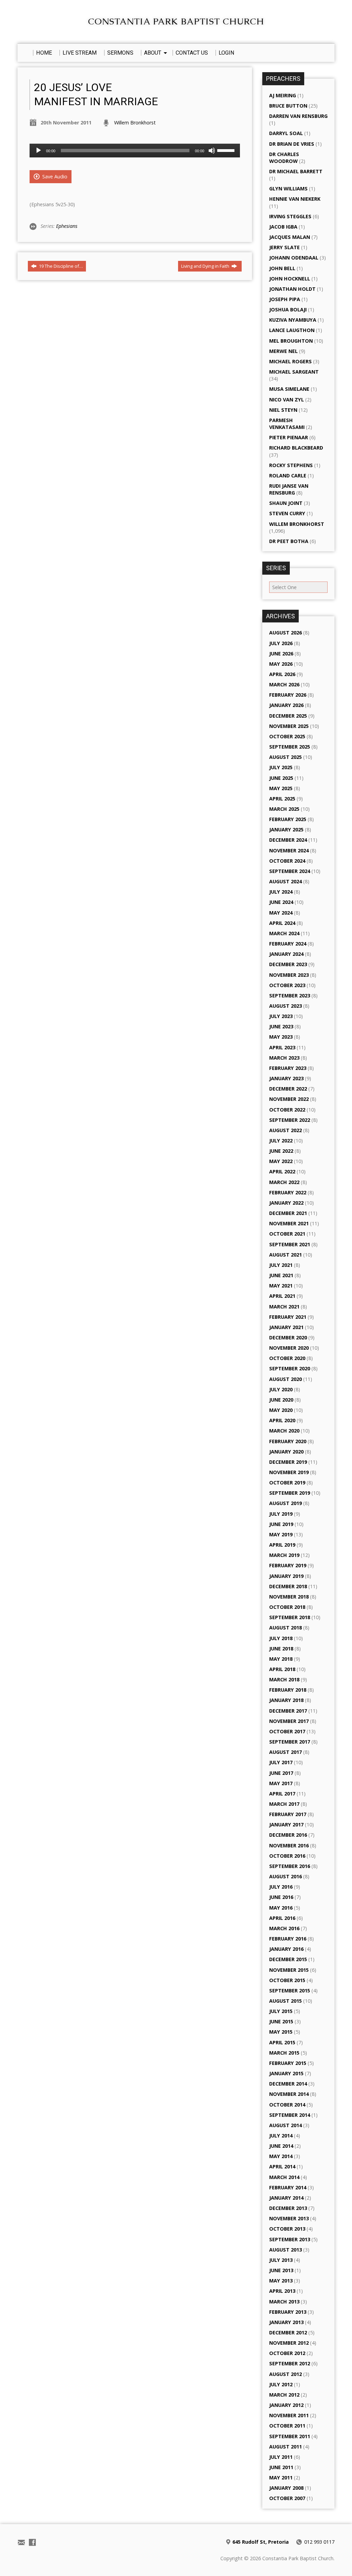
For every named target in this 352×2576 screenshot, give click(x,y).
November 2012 (289, 2343)
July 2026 (281, 643)
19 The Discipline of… (60, 266)
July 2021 (281, 1265)
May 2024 (281, 913)
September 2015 (290, 1991)
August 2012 (285, 2374)
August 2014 (285, 2125)
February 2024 (288, 944)
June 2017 (281, 1773)
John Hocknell (290, 279)
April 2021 (282, 1296)
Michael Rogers (290, 361)
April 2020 (282, 1420)
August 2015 (285, 2001)
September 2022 (290, 1120)
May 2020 (281, 1410)
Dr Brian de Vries (292, 144)
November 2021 (289, 1223)
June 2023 (281, 1026)
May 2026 (281, 664)
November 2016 (289, 1845)
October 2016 (287, 1856)
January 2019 (286, 1576)
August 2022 (285, 1130)
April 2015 (282, 2042)
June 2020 (281, 1400)
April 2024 (282, 923)
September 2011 (290, 2436)
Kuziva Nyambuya (293, 320)
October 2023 (287, 985)
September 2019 (290, 1493)
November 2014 (289, 2094)
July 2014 (281, 2136)
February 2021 (288, 1317)
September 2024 (290, 871)
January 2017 (286, 1825)
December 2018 (288, 1586)
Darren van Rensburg (298, 116)
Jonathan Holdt (292, 289)
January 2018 (286, 1700)
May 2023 (281, 1037)
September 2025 (290, 747)
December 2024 (288, 840)
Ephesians (67, 226)
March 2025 (284, 809)
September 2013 (290, 2239)
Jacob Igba (283, 227)
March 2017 (284, 1804)
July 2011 (281, 2457)
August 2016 (285, 1876)
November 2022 (289, 1099)
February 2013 (288, 2312)
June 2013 (281, 2270)
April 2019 (282, 1545)
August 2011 (285, 2447)
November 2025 (289, 726)
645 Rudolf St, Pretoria (261, 2542)
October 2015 (287, 1980)
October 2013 (287, 2229)
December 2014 (288, 2084)
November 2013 (289, 2218)
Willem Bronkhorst (135, 123)
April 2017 (282, 1794)
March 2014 (284, 2177)
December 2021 (288, 1213)
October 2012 (287, 2353)
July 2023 (281, 1016)
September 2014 (290, 2115)
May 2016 (281, 1908)
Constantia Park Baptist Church (176, 21)
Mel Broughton (291, 341)
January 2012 (286, 2405)
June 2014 (281, 2146)
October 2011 (287, 2426)
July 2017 (281, 1762)
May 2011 (281, 2478)
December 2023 (288, 964)
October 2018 (287, 1607)
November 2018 (289, 1597)
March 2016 (284, 1928)
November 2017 (289, 1721)
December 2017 (288, 1711)
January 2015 (286, 2073)
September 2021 (290, 1244)
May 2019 (281, 1534)
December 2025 (288, 716)
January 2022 (286, 1203)
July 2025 (281, 767)
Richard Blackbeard (296, 448)
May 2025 (281, 788)
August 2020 (285, 1379)
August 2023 (285, 1006)
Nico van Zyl (287, 400)
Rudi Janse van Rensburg (289, 489)
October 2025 (287, 736)
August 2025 (285, 757)
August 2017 (285, 1752)
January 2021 (286, 1327)
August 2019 (285, 1503)
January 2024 (286, 954)
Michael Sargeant (294, 372)
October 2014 (287, 2105)
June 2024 (281, 902)
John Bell (282, 268)
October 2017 (287, 1731)
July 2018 (281, 1638)
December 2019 (288, 1462)
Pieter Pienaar (289, 437)
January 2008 (286, 2488)
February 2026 (288, 695)
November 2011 (289, 2415)
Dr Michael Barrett (296, 171)
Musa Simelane (289, 389)
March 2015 (284, 2053)
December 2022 (288, 1089)
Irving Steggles (290, 216)
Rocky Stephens (291, 465)
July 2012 (281, 2384)
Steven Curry (287, 513)
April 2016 (282, 1918)
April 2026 (282, 674)
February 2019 (288, 1565)
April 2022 (282, 1171)
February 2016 (288, 1939)
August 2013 (285, 2250)
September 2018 (290, 1617)
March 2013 (284, 2302)
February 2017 (288, 1814)
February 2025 (288, 819)
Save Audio (54, 176)
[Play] (38, 151)
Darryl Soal (286, 133)
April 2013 (282, 2291)
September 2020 (290, 1368)
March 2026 (284, 684)
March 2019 (284, 1555)
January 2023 (286, 1078)
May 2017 (281, 1783)
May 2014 (281, 2156)
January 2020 (286, 1452)
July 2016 (281, 1887)
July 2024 (281, 892)
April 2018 (282, 1669)
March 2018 (284, 1679)
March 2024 (284, 933)
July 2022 (281, 1141)
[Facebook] (32, 2542)
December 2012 (288, 2332)
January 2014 (286, 2198)
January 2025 (286, 830)
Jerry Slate (284, 247)
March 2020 (284, 1431)
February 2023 (288, 1068)
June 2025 (281, 778)
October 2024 (287, 861)
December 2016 (288, 1835)
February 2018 (288, 1690)
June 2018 (281, 1649)
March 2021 (284, 1307)
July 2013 (281, 2260)
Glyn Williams (288, 189)
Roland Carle (288, 476)
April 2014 (282, 2166)
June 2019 (281, 1524)
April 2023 (282, 1047)
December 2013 (288, 2208)
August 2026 (285, 633)
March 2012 (284, 2395)
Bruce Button (288, 106)
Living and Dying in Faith (206, 266)
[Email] (21, 2542)
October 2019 (287, 1483)
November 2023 (289, 975)
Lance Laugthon (292, 330)
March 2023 (284, 1058)
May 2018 (281, 1659)
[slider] (227, 150)
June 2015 (281, 2021)
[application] (135, 151)
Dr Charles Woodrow (284, 158)
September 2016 (290, 1866)
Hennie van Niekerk (295, 199)
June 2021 (281, 1275)
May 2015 (281, 2032)
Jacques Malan (290, 237)
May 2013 (281, 2281)
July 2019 (281, 1514)
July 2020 (281, 1389)
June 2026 (281, 654)
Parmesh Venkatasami (287, 424)
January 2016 (286, 1949)
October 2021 (287, 1234)
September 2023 (290, 996)
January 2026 (286, 705)
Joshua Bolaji (288, 309)
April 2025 (282, 799)
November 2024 (289, 850)
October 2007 (287, 2498)
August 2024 (285, 881)
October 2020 (287, 1358)
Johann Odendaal (294, 258)
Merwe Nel (283, 351)
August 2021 (285, 1255)
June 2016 (281, 1897)
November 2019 (289, 1472)
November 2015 (289, 1970)
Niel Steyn (283, 410)
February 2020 (288, 1441)
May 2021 (281, 1286)
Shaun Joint (286, 503)
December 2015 (288, 1959)
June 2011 (281, 2467)
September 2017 (290, 1742)
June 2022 (281, 1151)
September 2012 (290, 2363)
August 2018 (285, 1628)
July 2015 (281, 2011)
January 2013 (286, 2322)
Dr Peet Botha (289, 541)
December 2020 (288, 1337)
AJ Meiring (283, 95)
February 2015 (288, 2063)
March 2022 (284, 1182)
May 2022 (281, 1161)
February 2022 (288, 1192)
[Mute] (212, 151)
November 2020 (289, 1348)
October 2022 (287, 1110)
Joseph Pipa (285, 299)
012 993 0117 (319, 2542)
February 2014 (288, 2187)
